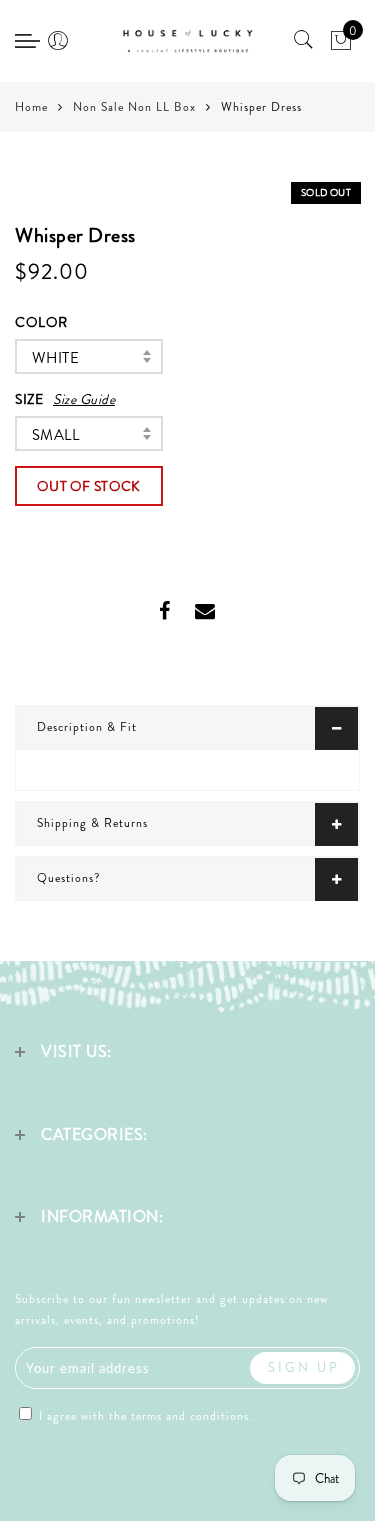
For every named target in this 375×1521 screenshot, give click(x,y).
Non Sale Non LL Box (134, 107)
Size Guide (84, 399)
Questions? (69, 878)
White (55, 358)
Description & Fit (87, 727)
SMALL (55, 435)
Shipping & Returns (92, 823)
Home (31, 107)
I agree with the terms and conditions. (144, 1416)
